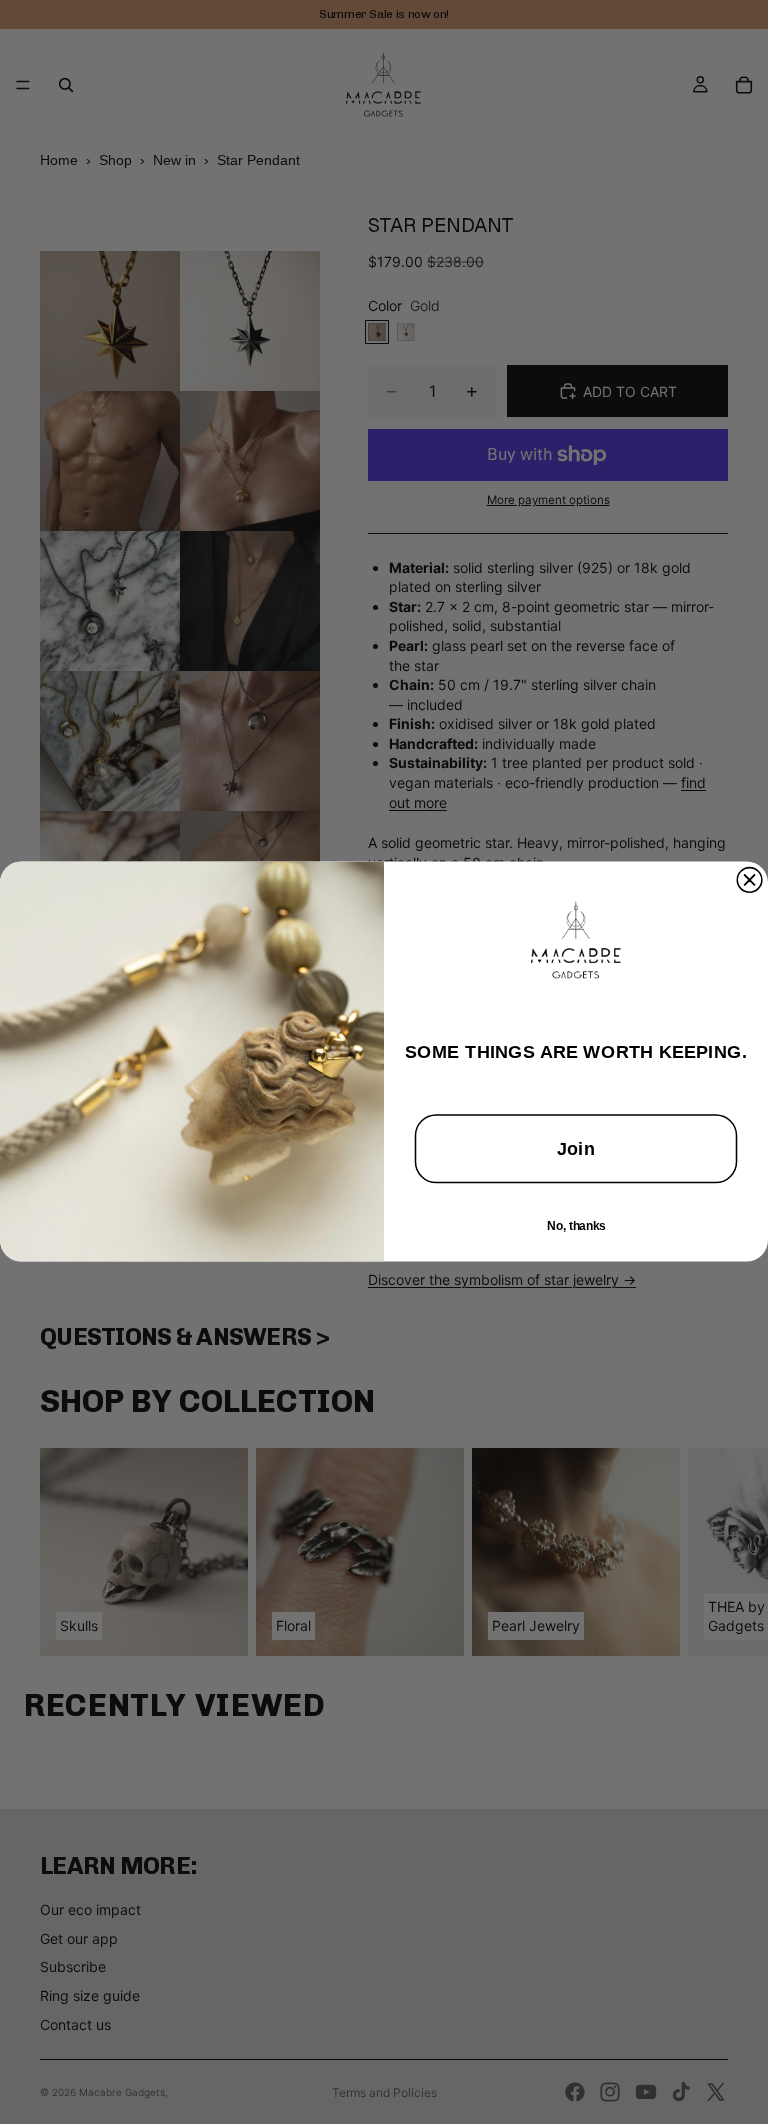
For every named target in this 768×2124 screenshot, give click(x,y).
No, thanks (576, 1226)
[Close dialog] (749, 880)
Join (576, 1149)
